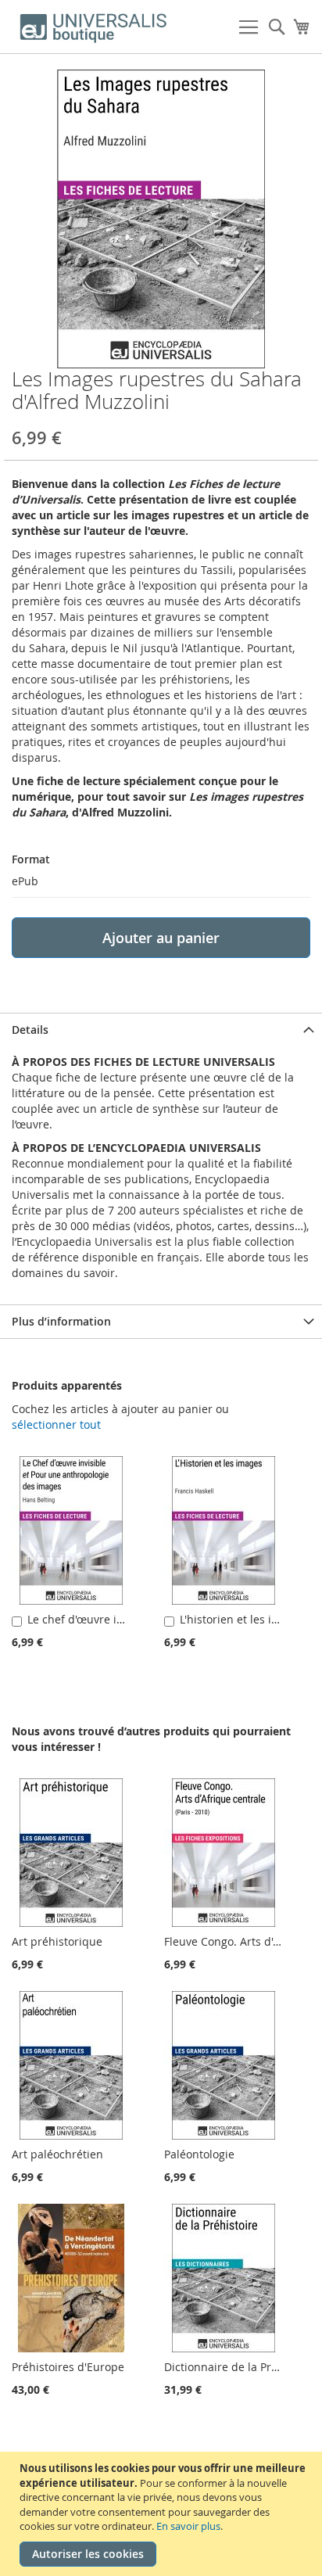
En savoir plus (188, 2526)
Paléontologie (199, 2154)
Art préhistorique (57, 1941)
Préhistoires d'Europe (68, 2367)
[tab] (161, 1030)
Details (30, 1030)
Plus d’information (61, 1321)
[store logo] (94, 27)
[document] (163, 2514)
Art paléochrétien (57, 2154)
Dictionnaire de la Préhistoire (241, 2367)
